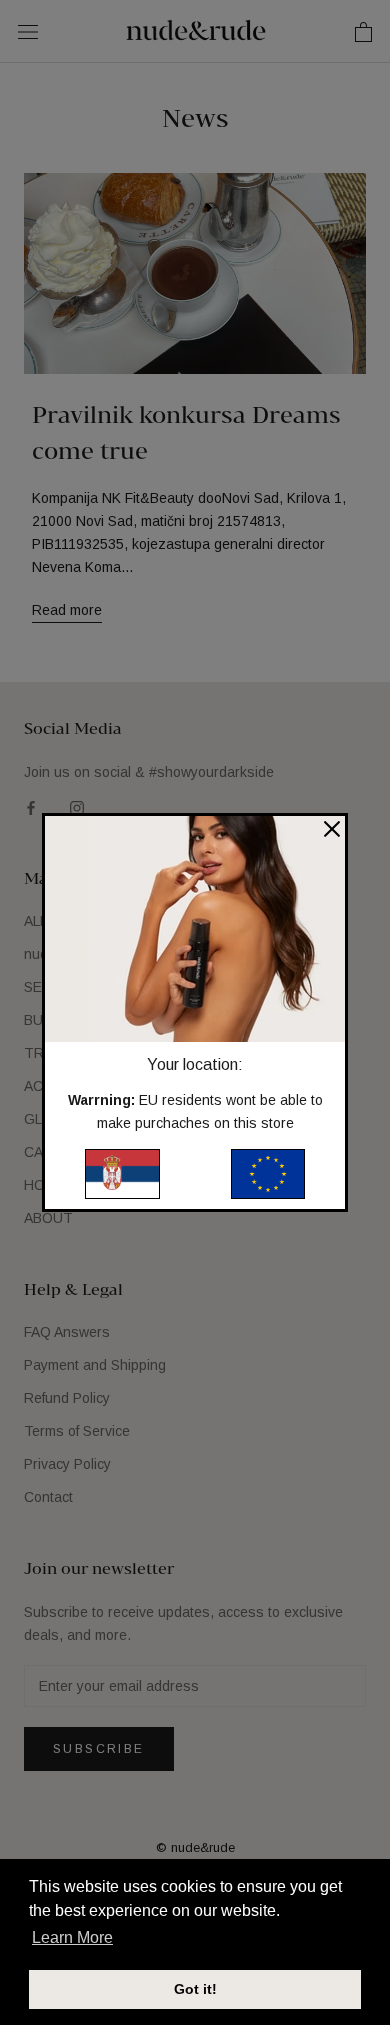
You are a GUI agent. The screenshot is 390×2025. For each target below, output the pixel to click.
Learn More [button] (72, 1937)
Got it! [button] (195, 1989)
